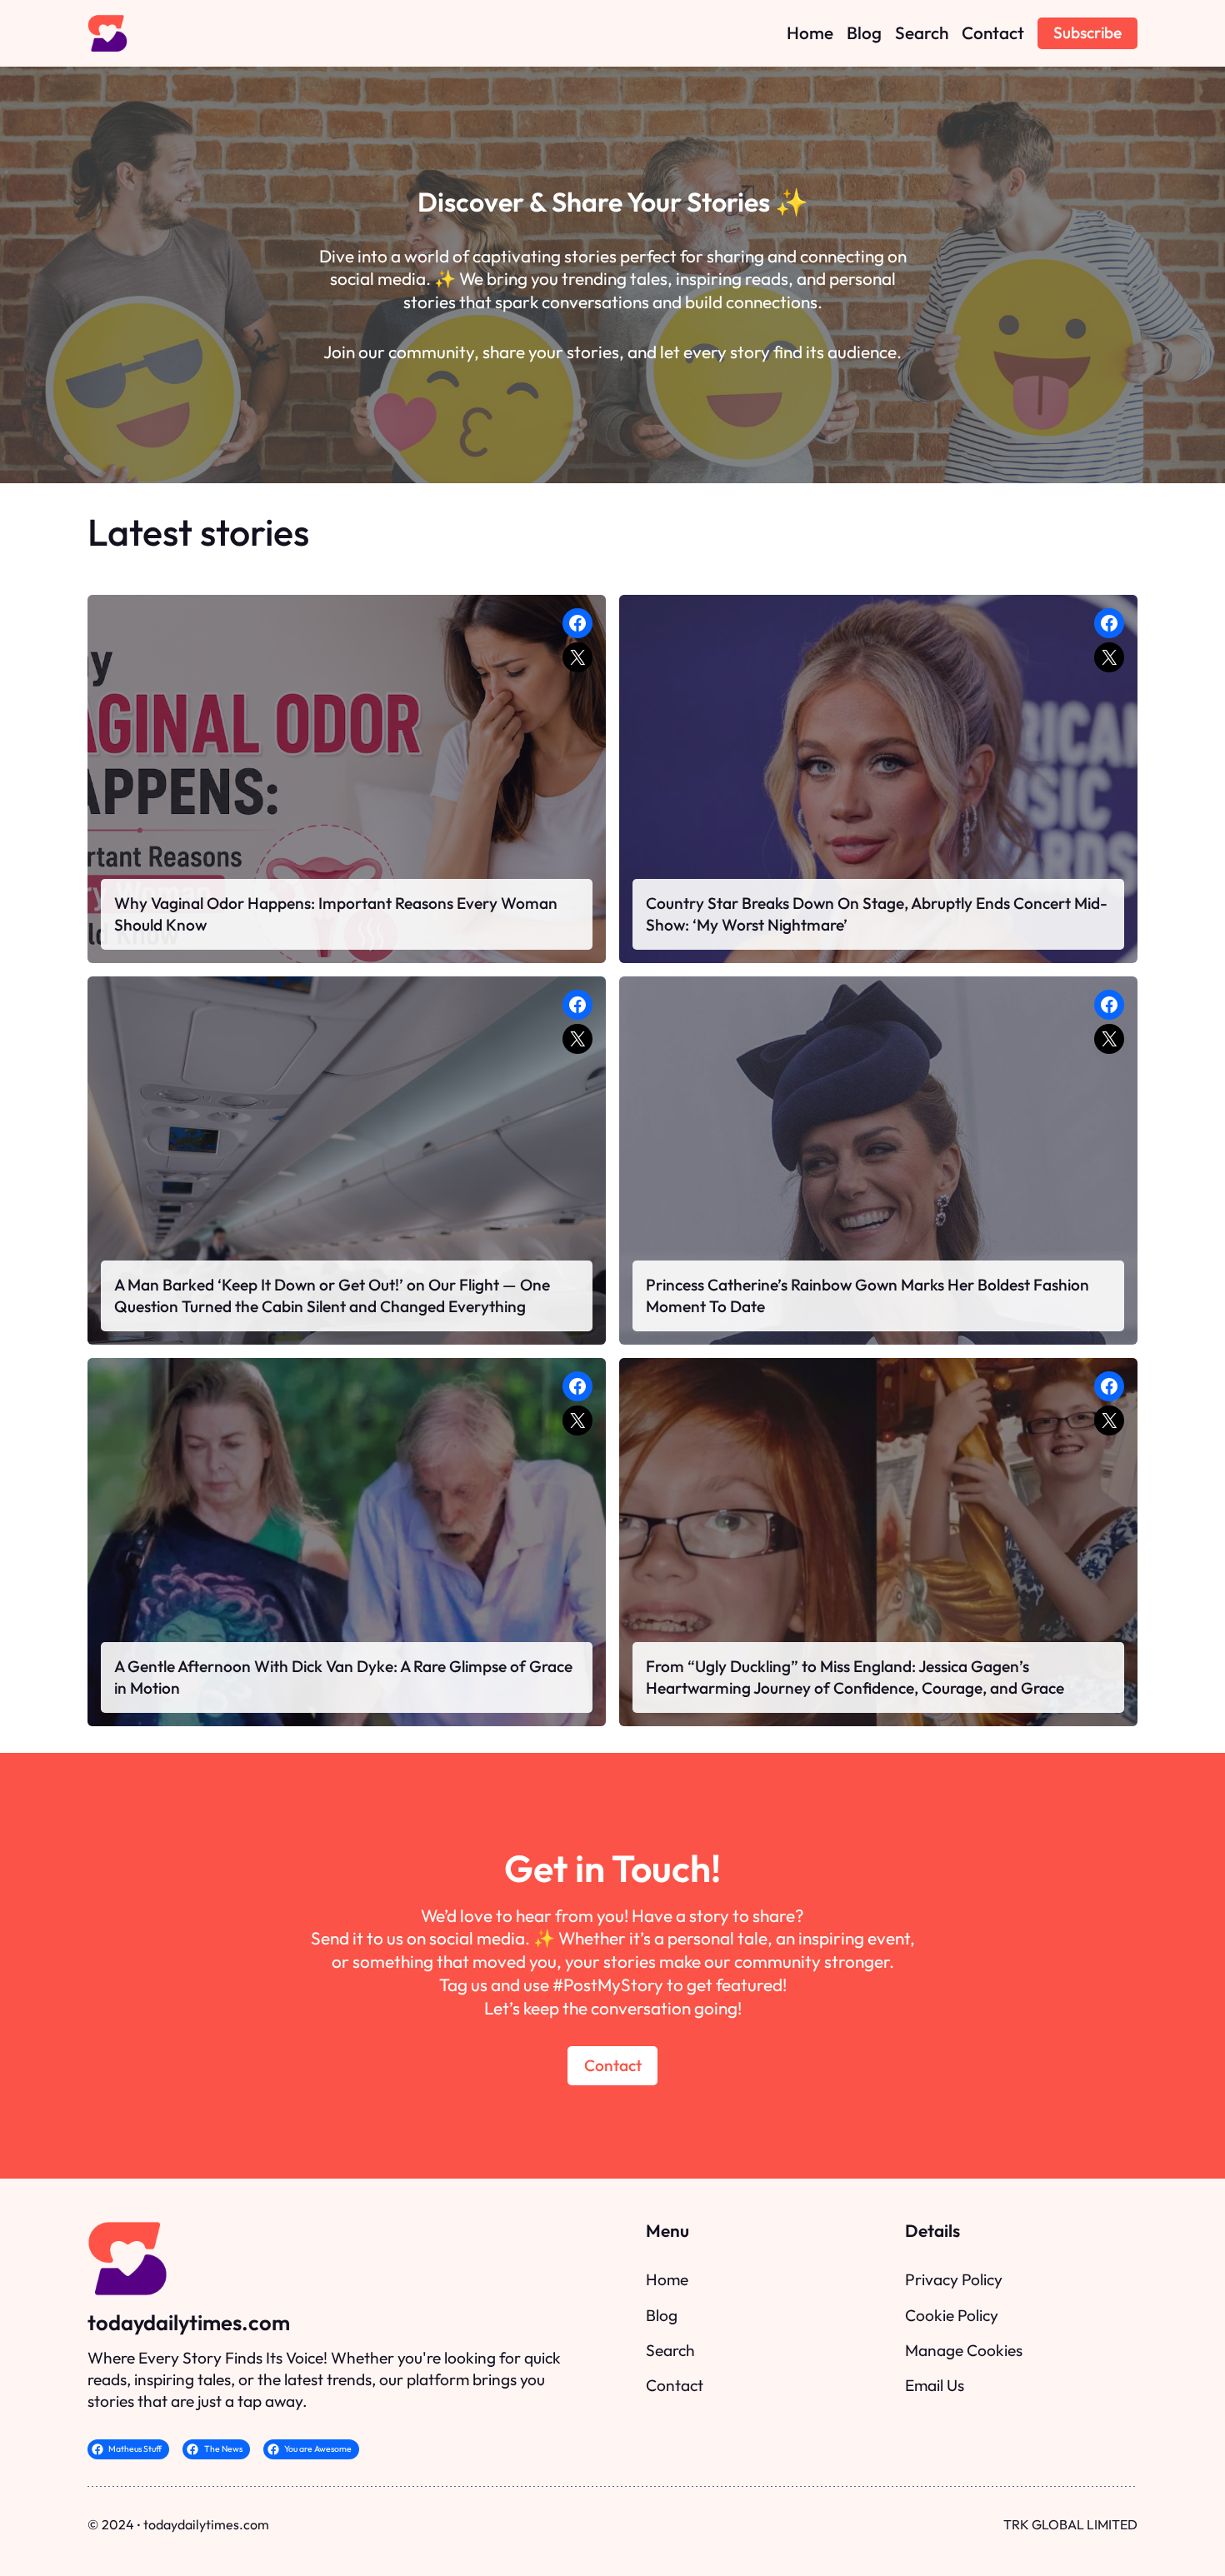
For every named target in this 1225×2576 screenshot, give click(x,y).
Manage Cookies (964, 2350)
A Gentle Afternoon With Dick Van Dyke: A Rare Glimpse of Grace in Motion (343, 1677)
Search (670, 2350)
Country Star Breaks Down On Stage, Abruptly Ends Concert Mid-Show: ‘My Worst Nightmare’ (877, 914)
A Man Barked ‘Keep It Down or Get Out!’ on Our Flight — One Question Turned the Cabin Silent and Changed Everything (332, 1295)
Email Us (935, 2385)
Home (667, 2279)
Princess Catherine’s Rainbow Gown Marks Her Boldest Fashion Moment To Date (867, 1295)
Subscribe (1087, 32)
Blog (662, 2315)
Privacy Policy (954, 2279)
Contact (613, 2065)
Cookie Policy (952, 2315)
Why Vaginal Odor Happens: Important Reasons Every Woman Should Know (336, 914)
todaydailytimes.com (189, 2322)
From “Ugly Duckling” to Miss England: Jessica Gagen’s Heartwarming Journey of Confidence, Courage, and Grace (855, 1677)
